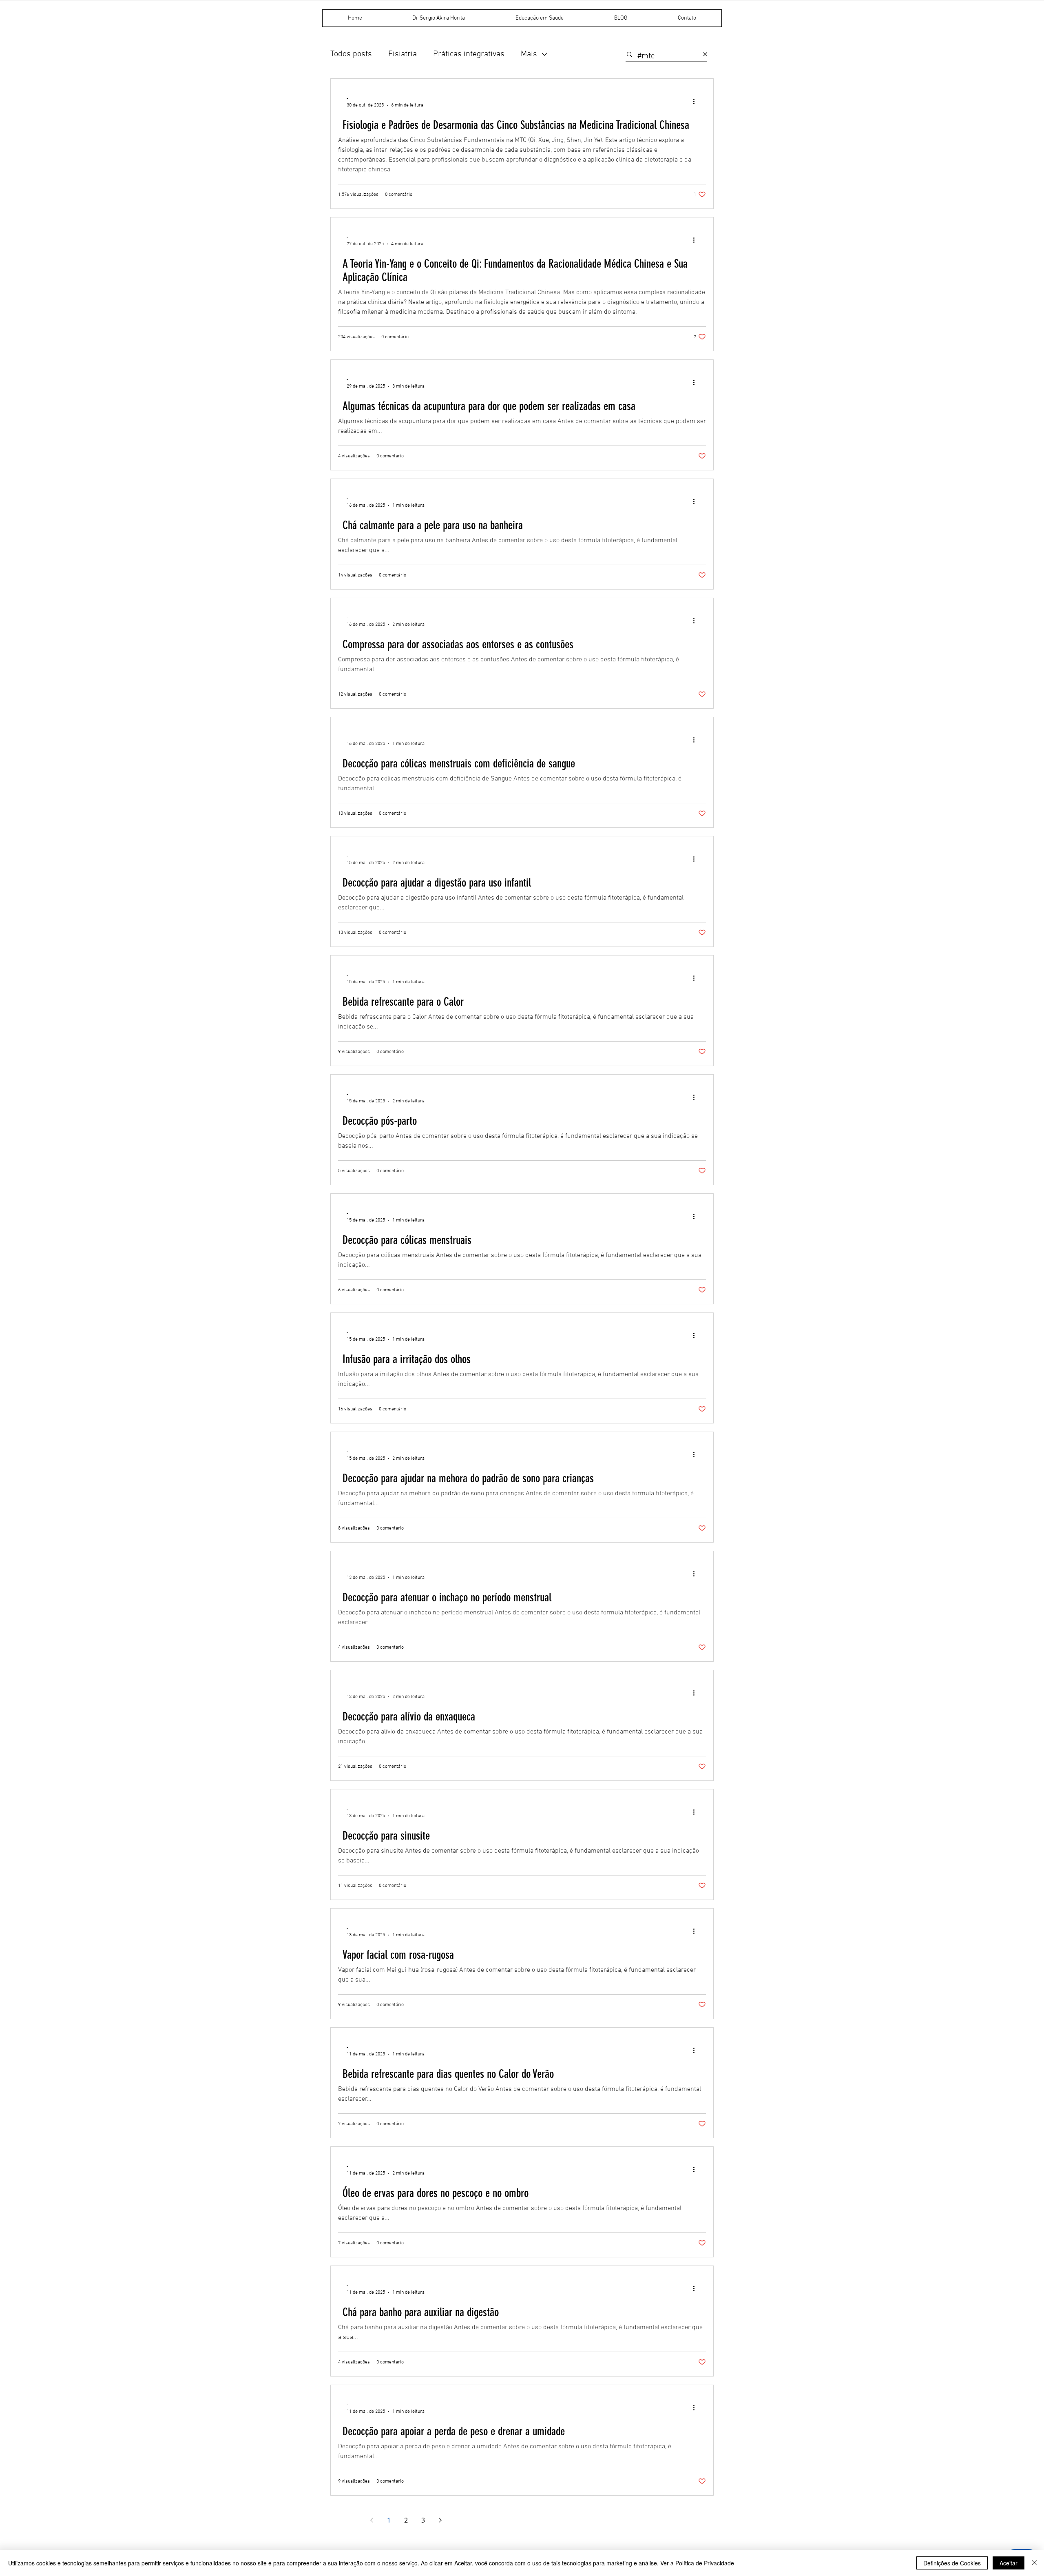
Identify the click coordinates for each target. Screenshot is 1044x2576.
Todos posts (351, 54)
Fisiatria (403, 54)
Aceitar (1009, 2563)
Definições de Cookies (952, 2563)
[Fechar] (1034, 2563)
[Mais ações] (697, 102)
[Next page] (440, 2520)
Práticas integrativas (469, 54)
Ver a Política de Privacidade (697, 2563)
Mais (529, 54)
